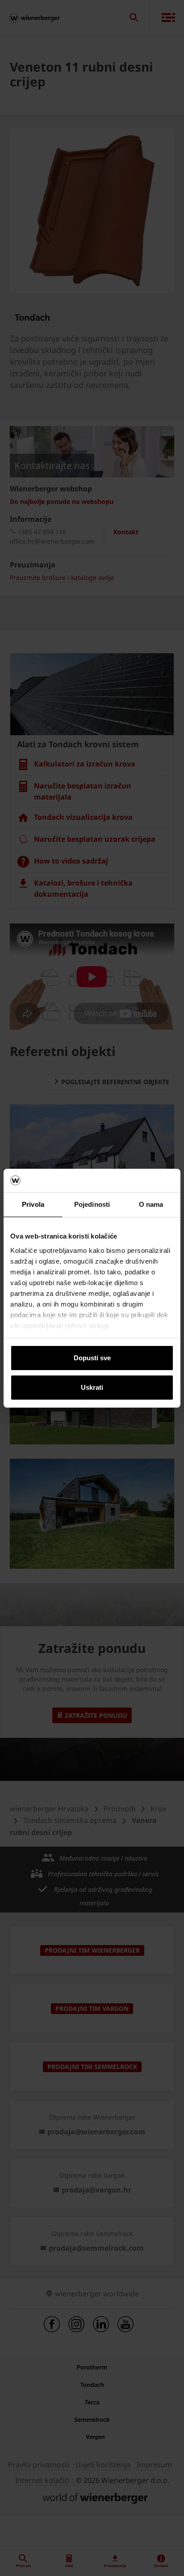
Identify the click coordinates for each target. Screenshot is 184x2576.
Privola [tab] (33, 1204)
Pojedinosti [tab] (92, 1204)
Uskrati (92, 1387)
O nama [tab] (151, 1204)
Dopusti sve (92, 1358)
